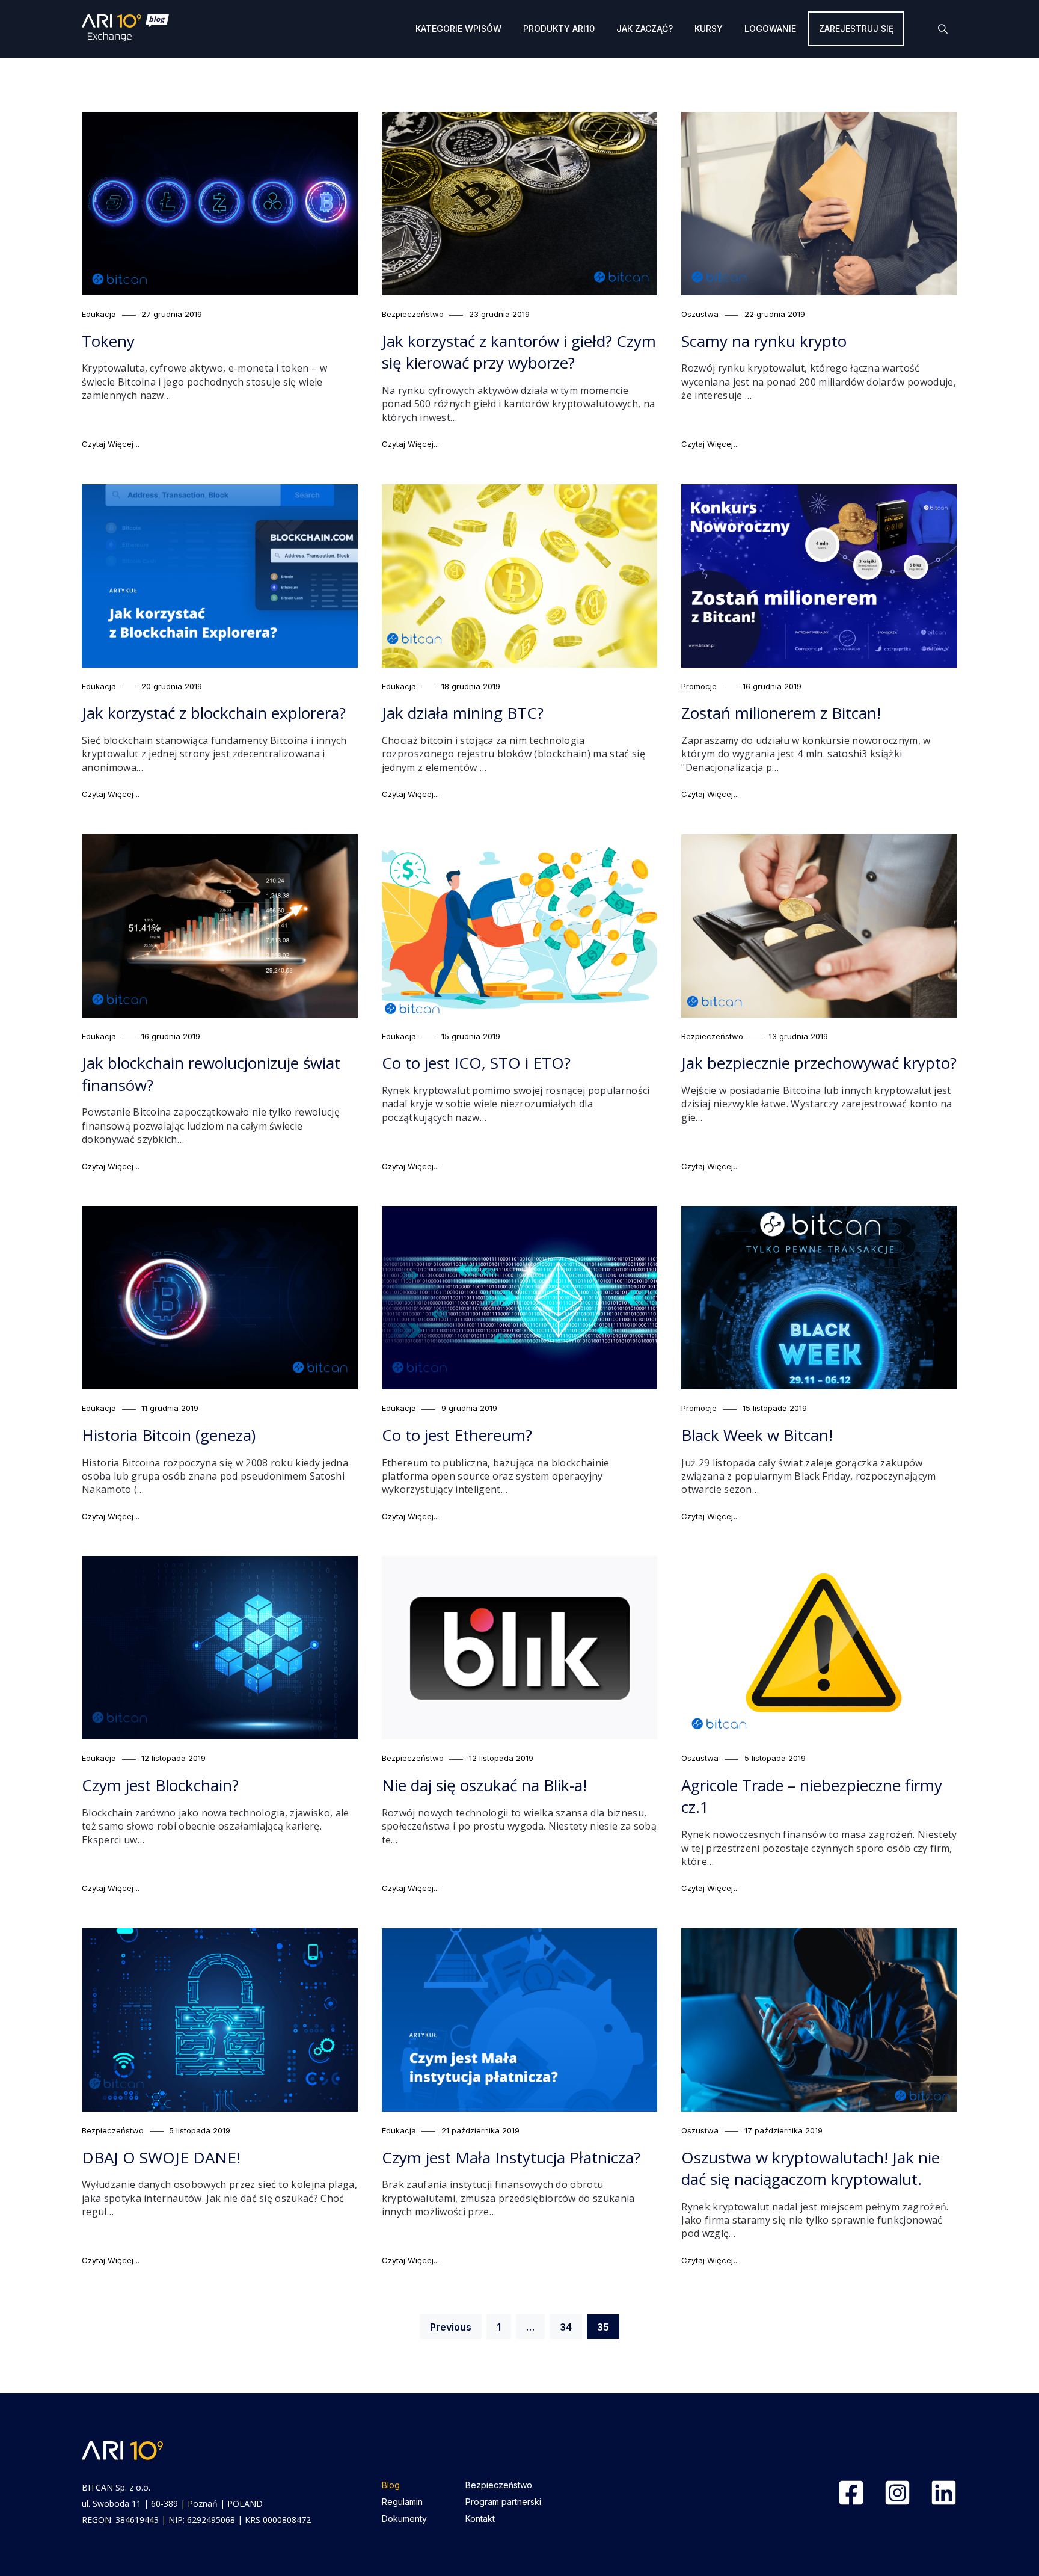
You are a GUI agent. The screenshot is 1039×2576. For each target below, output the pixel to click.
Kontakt (480, 2519)
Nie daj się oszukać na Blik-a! (484, 1785)
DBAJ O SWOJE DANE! (161, 2157)
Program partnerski (503, 2502)
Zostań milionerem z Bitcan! (781, 713)
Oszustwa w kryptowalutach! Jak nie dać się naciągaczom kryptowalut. (811, 2168)
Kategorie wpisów (458, 29)
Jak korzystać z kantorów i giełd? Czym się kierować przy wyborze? (519, 352)
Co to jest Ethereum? (457, 1435)
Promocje (699, 686)
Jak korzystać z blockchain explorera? (214, 713)
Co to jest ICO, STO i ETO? (476, 1063)
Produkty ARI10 (559, 29)
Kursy (709, 29)
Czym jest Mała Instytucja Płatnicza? (511, 2157)
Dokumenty (404, 2519)
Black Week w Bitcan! (757, 1435)
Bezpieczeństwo (413, 314)
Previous (451, 2327)
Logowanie (770, 29)
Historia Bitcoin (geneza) (169, 1435)
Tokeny (108, 341)
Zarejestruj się (856, 29)
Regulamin (402, 2502)
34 (571, 2327)
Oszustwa (700, 314)
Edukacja (99, 314)
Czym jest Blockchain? (160, 1785)
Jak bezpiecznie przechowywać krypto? (819, 1063)
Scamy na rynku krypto (764, 341)
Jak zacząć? (645, 29)
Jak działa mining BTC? (463, 713)
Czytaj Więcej (111, 444)
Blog (391, 2485)
